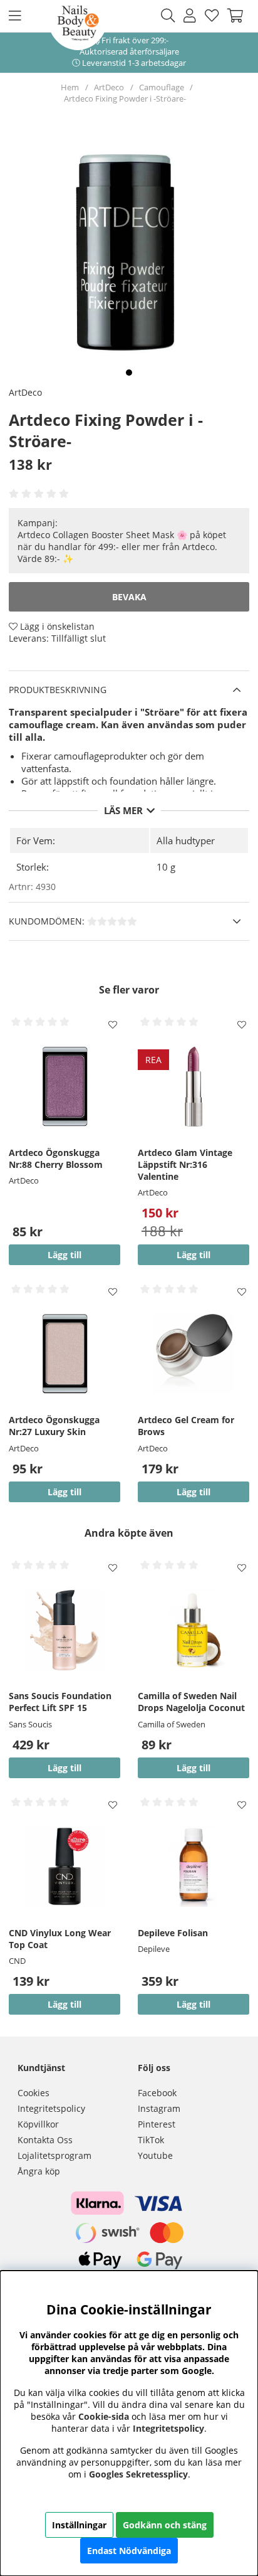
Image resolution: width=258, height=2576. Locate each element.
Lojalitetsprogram (54, 2155)
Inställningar (79, 2525)
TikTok (151, 2140)
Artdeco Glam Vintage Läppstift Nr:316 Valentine (185, 1164)
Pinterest (157, 2124)
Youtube (155, 2155)
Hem (70, 87)
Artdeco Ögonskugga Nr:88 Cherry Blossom (56, 1158)
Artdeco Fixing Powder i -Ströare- (125, 98)
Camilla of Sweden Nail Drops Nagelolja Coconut (191, 1702)
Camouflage (162, 87)
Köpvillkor (38, 2124)
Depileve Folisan (173, 1933)
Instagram (159, 2108)
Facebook (157, 2093)
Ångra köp (39, 2171)
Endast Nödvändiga (129, 2551)
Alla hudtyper (186, 840)
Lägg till (194, 1492)
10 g (166, 867)
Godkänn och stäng (165, 2525)
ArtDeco (109, 87)
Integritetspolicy (51, 2108)
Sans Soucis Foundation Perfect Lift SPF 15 (60, 1702)
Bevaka (129, 597)
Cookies (34, 2093)
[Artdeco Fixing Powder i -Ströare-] (129, 373)
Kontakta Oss (45, 2140)
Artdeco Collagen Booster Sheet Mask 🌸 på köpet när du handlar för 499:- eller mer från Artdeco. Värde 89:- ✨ (122, 547)
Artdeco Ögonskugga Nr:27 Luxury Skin (54, 1426)
